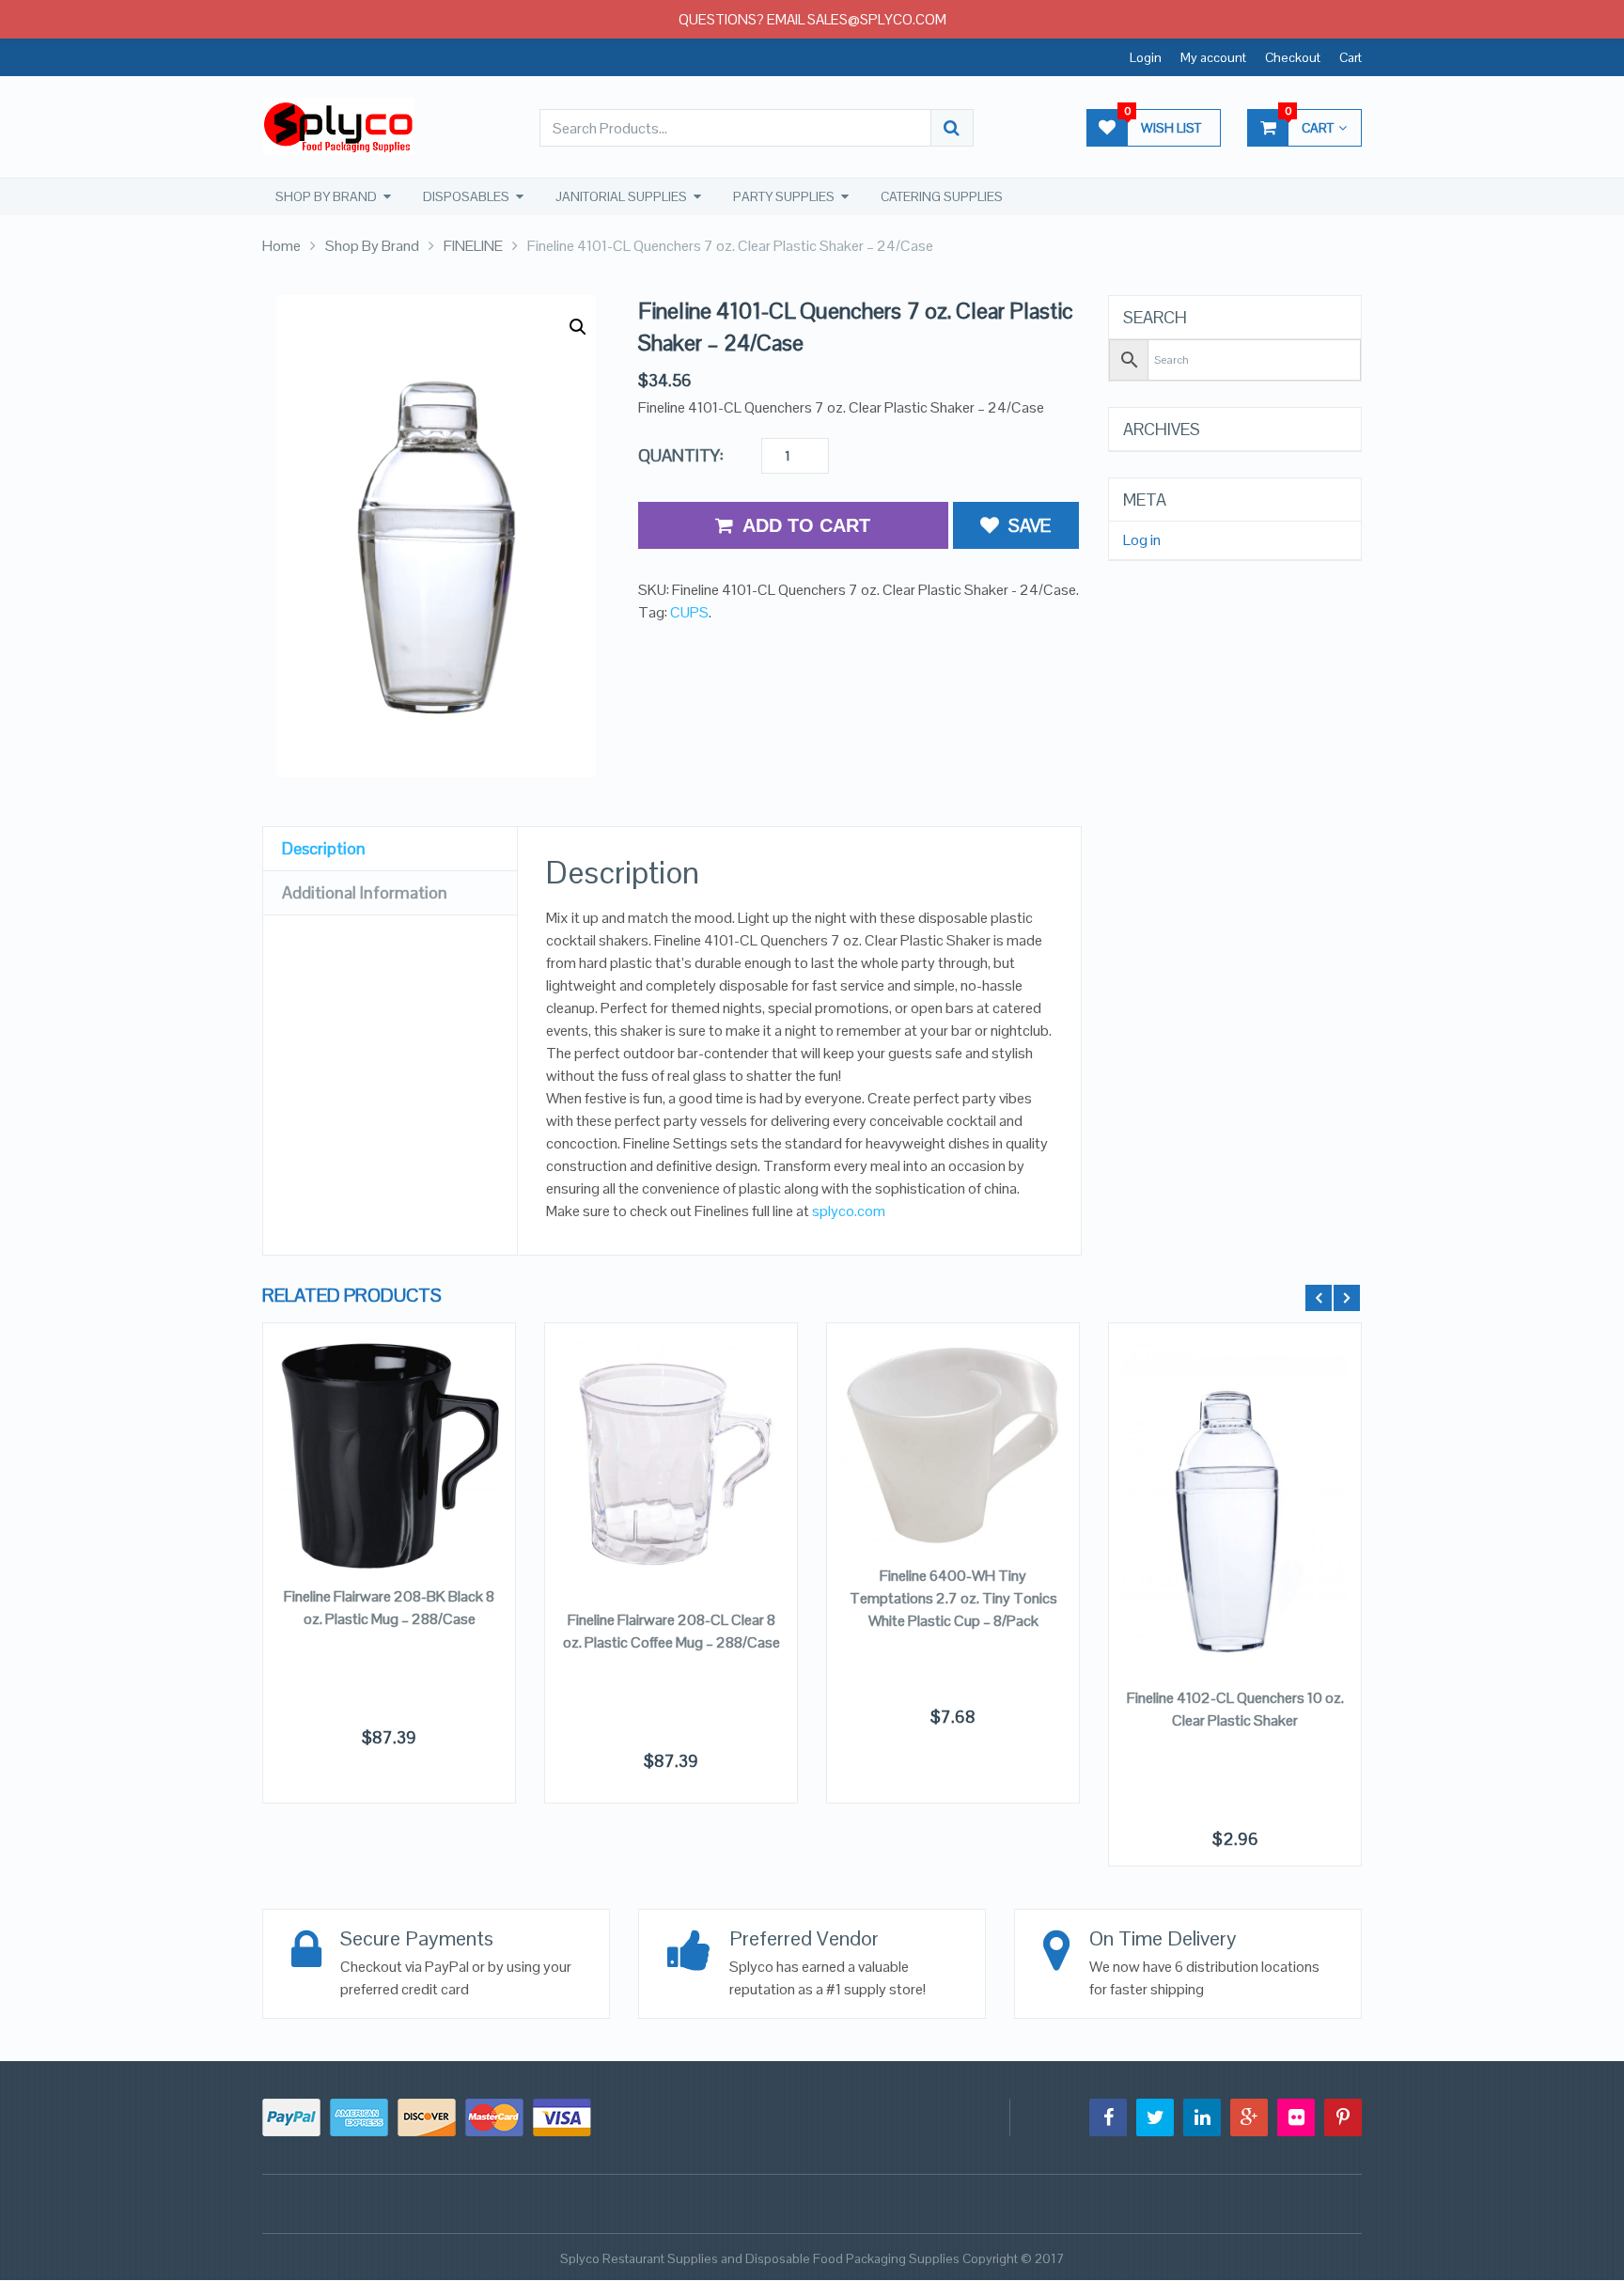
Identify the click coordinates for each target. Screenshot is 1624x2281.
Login (1146, 57)
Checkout (1293, 57)
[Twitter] (1155, 2117)
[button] (578, 327)
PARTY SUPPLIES (784, 196)
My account (1213, 57)
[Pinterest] (1343, 2117)
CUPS (689, 612)
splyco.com (849, 1211)
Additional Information (365, 892)
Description (324, 848)
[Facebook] (1108, 2117)
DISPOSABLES (466, 196)
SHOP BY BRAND (326, 196)
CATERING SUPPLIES (942, 196)
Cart (1351, 57)
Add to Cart (806, 525)
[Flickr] (1296, 2117)
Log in (1142, 540)
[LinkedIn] (1202, 2117)
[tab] (390, 849)
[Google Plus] (1249, 2117)
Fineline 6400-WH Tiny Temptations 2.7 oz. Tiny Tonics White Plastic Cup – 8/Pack (953, 1598)
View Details (389, 1441)
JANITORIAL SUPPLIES (621, 196)
